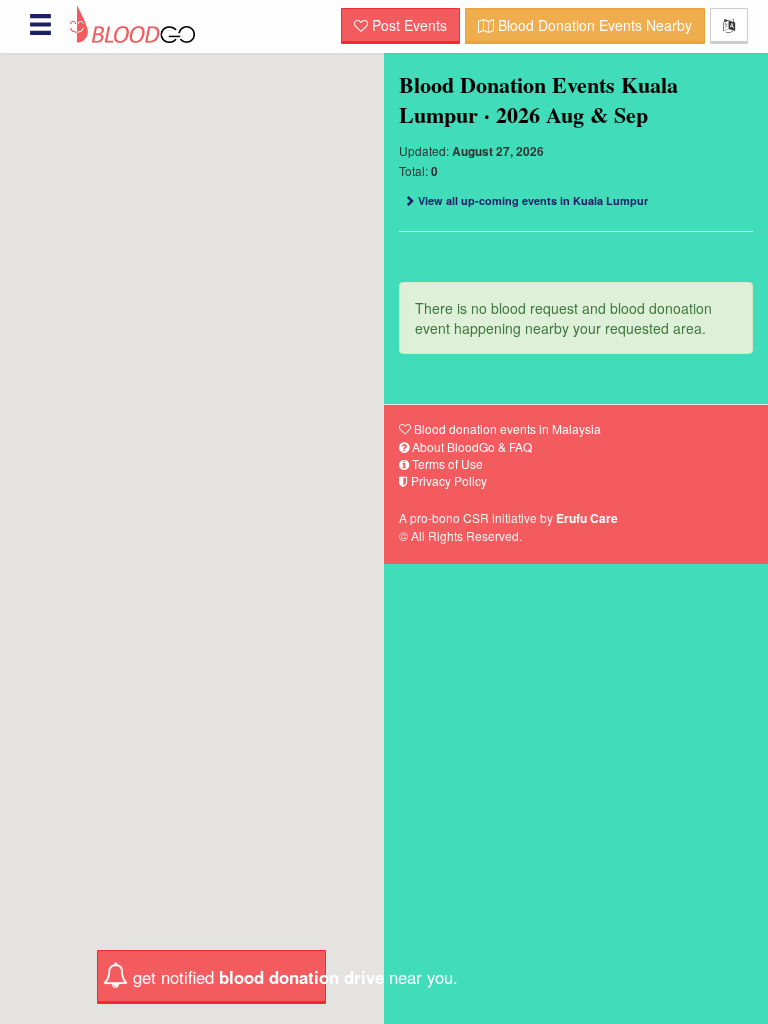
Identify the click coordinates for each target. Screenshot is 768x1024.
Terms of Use (446, 463)
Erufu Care (587, 518)
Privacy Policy (447, 480)
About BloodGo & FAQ (470, 446)
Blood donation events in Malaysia (506, 428)
